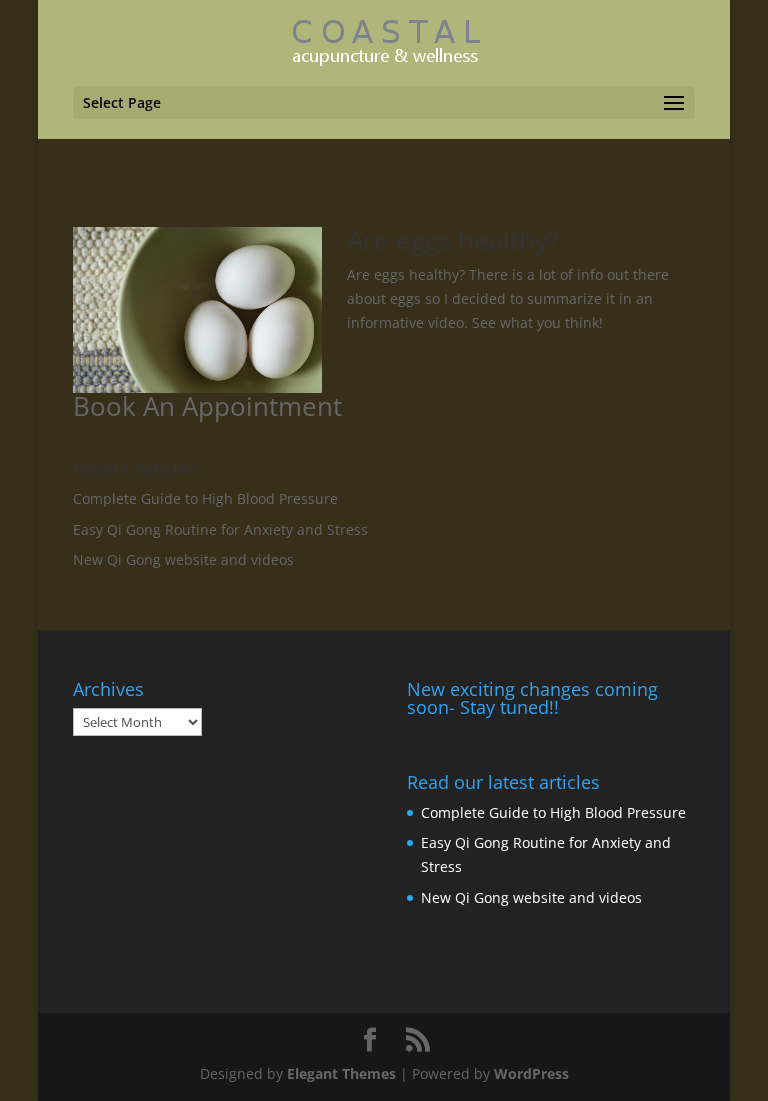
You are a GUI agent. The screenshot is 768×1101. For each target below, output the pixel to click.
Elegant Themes (341, 1073)
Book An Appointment (207, 406)
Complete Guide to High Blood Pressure (205, 498)
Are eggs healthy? (453, 240)
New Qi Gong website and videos (183, 559)
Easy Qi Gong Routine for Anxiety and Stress (220, 529)
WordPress (531, 1073)
